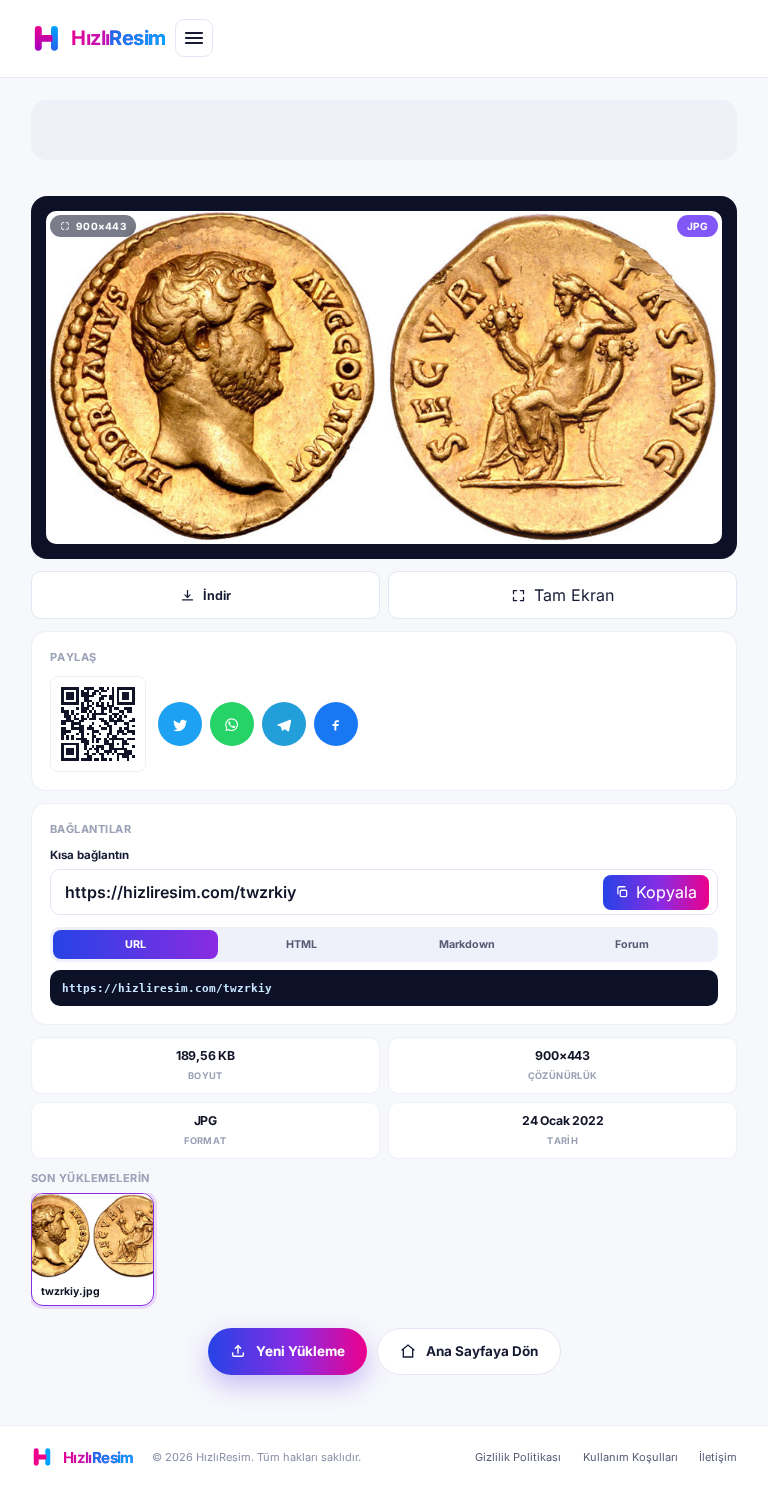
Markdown (467, 944)
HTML (301, 944)
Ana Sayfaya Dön (482, 1351)
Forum (632, 944)
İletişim (718, 1457)
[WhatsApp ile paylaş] (232, 724)
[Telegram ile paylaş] (284, 724)
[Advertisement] (384, 130)
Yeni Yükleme (300, 1351)
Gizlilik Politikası (518, 1457)
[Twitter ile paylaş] (180, 724)
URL (135, 944)
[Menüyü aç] (194, 38)
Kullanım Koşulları (630, 1457)
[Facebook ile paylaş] (336, 724)
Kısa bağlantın (89, 855)
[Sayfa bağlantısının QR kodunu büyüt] (98, 724)
